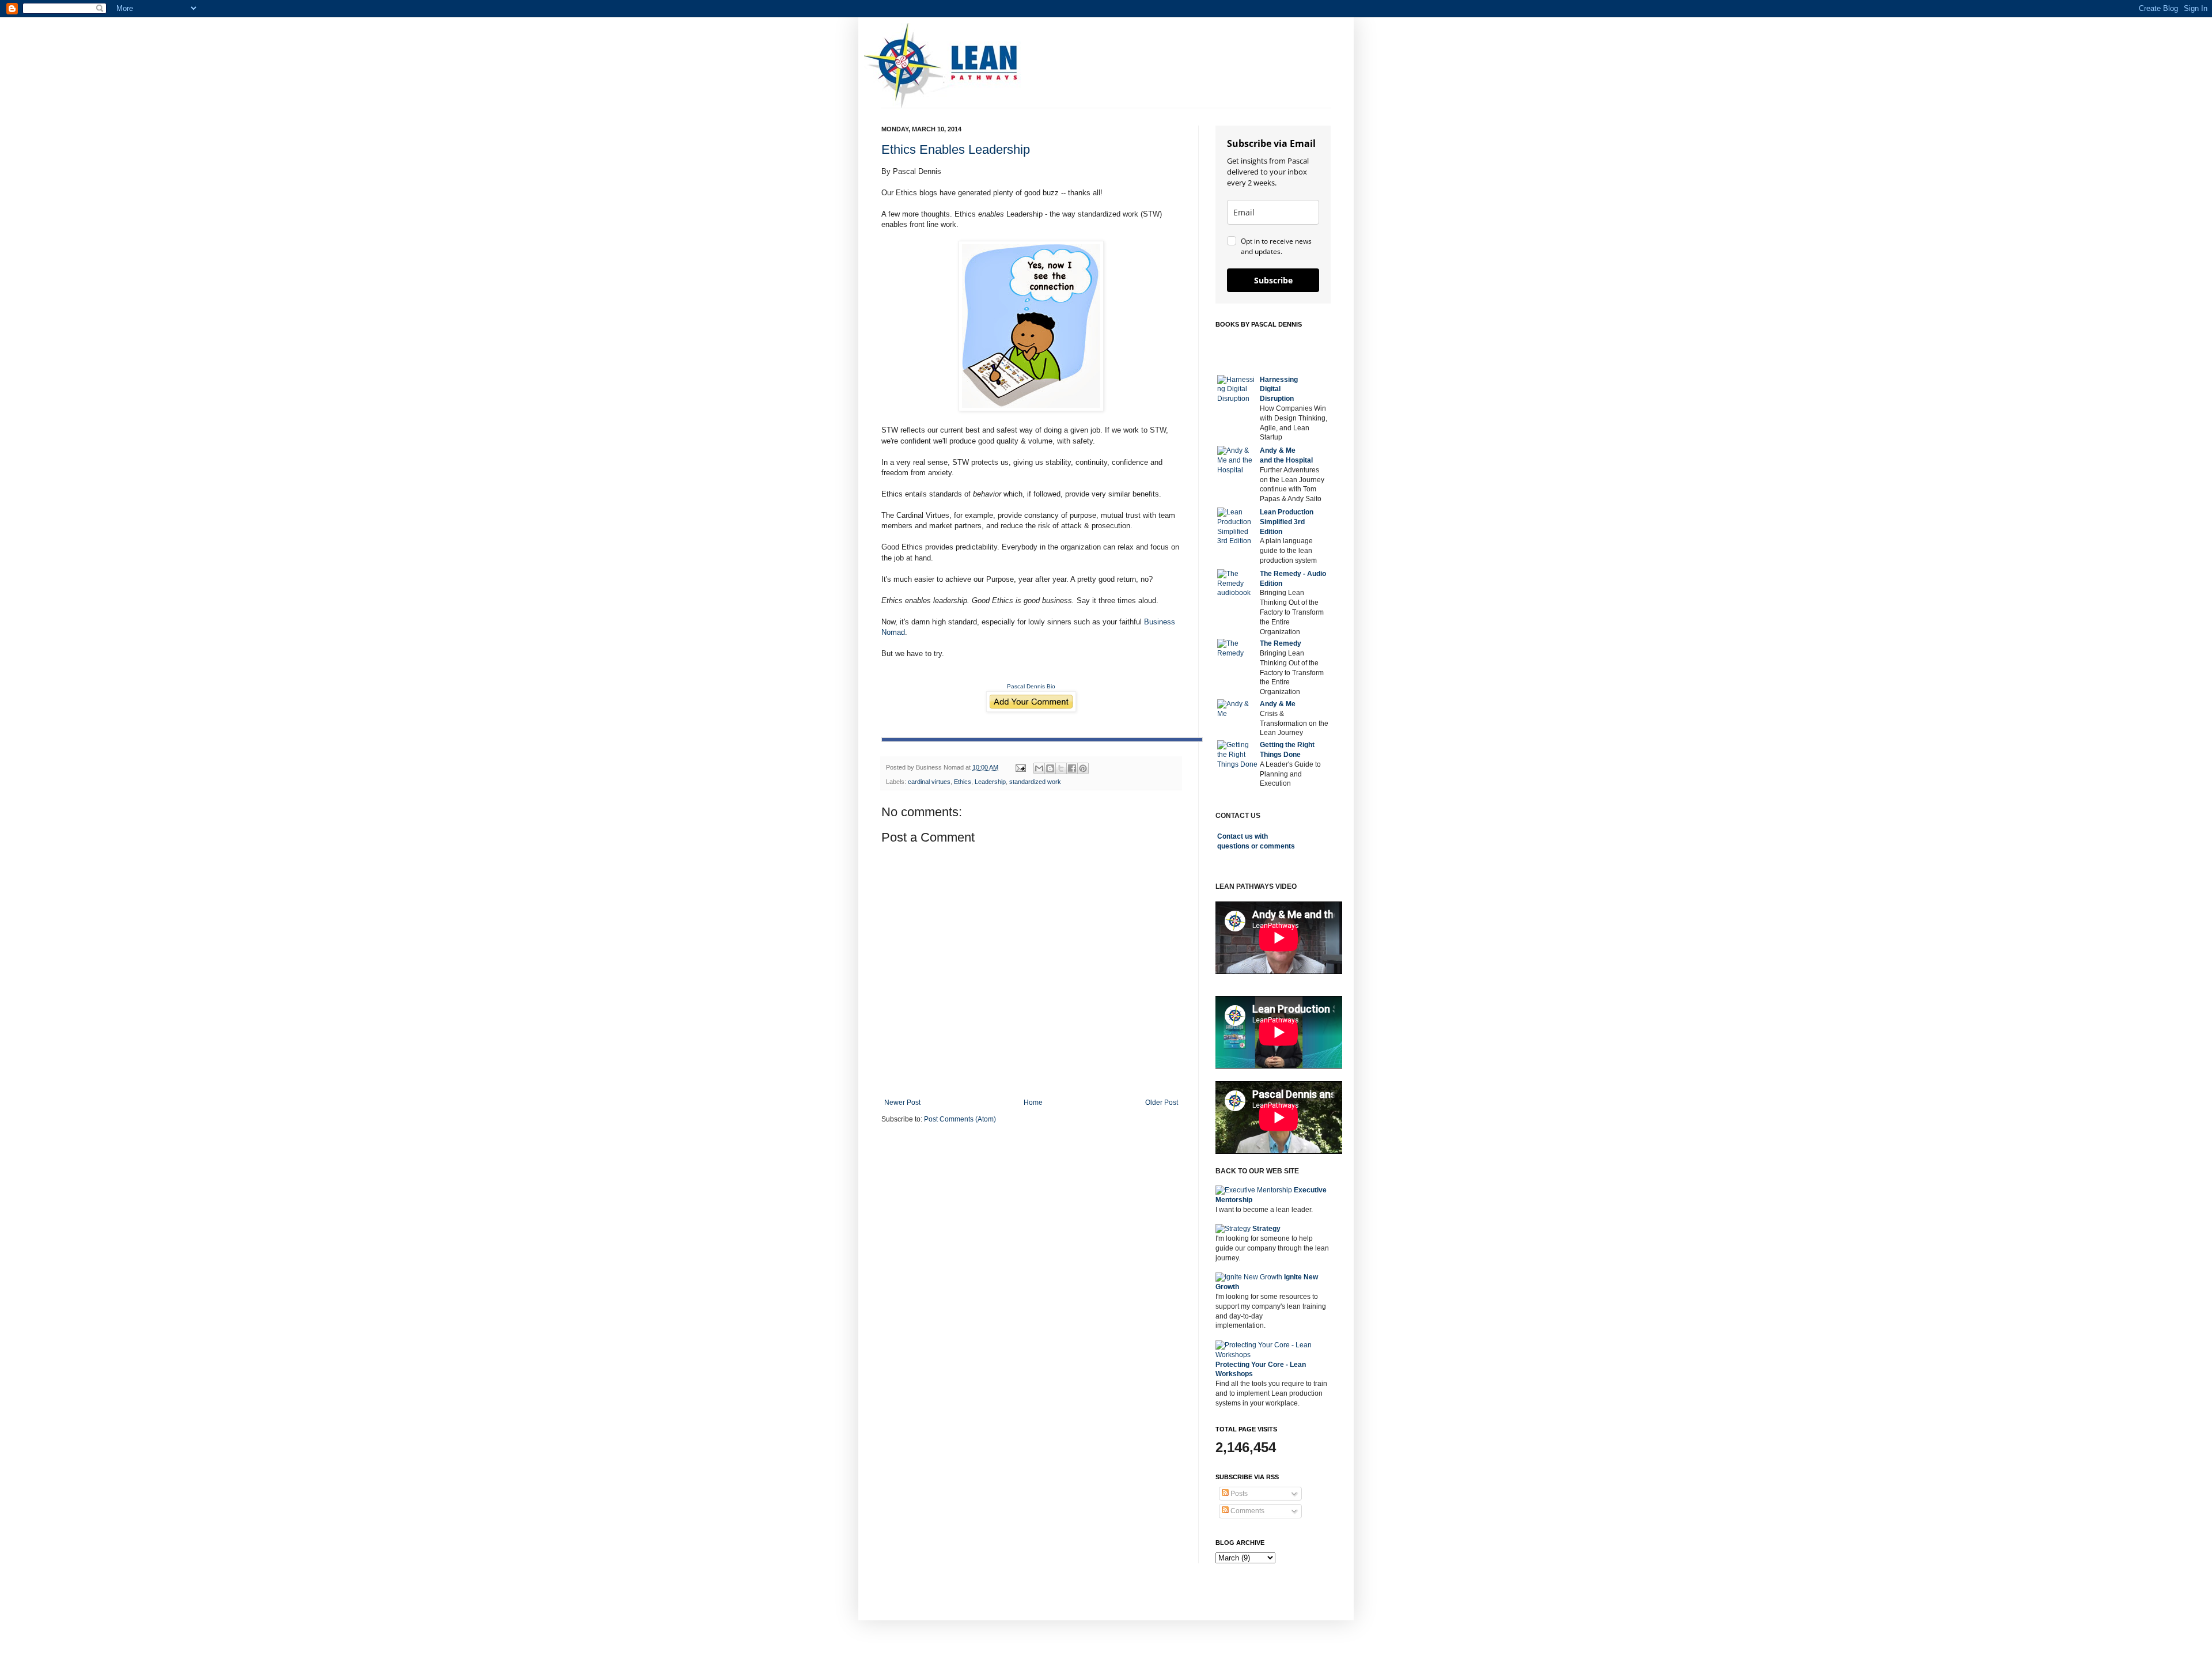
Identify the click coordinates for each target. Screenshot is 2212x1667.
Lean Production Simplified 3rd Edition (1287, 522)
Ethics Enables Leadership (956, 149)
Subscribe (1273, 280)
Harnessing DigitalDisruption (1279, 389)
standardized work (1035, 782)
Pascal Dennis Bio (1031, 686)
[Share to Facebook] (1072, 768)
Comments (1247, 1511)
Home (1033, 1103)
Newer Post (902, 1103)
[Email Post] (1020, 767)
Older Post (1162, 1103)
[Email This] (1039, 768)
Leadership (990, 782)
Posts (1238, 1494)
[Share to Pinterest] (1083, 768)
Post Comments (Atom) (960, 1119)
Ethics (963, 782)
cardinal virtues (929, 782)
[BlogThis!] (1050, 768)
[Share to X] (1061, 768)
